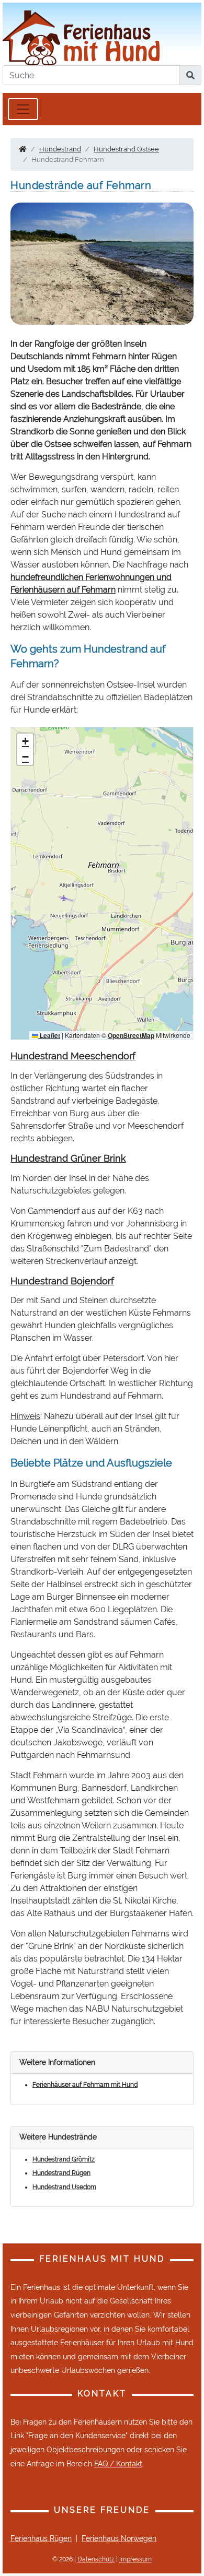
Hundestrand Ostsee (126, 149)
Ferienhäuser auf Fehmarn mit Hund (85, 2085)
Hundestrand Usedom (64, 2187)
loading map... (101, 883)
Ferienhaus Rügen (41, 2538)
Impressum (135, 2559)
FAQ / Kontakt (118, 2464)
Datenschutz (96, 2559)
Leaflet (49, 1035)
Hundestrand (60, 149)
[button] (25, 741)
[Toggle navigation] (23, 109)
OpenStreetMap (131, 1035)
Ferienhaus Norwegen (119, 2538)
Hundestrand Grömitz (64, 2159)
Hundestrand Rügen (61, 2173)
